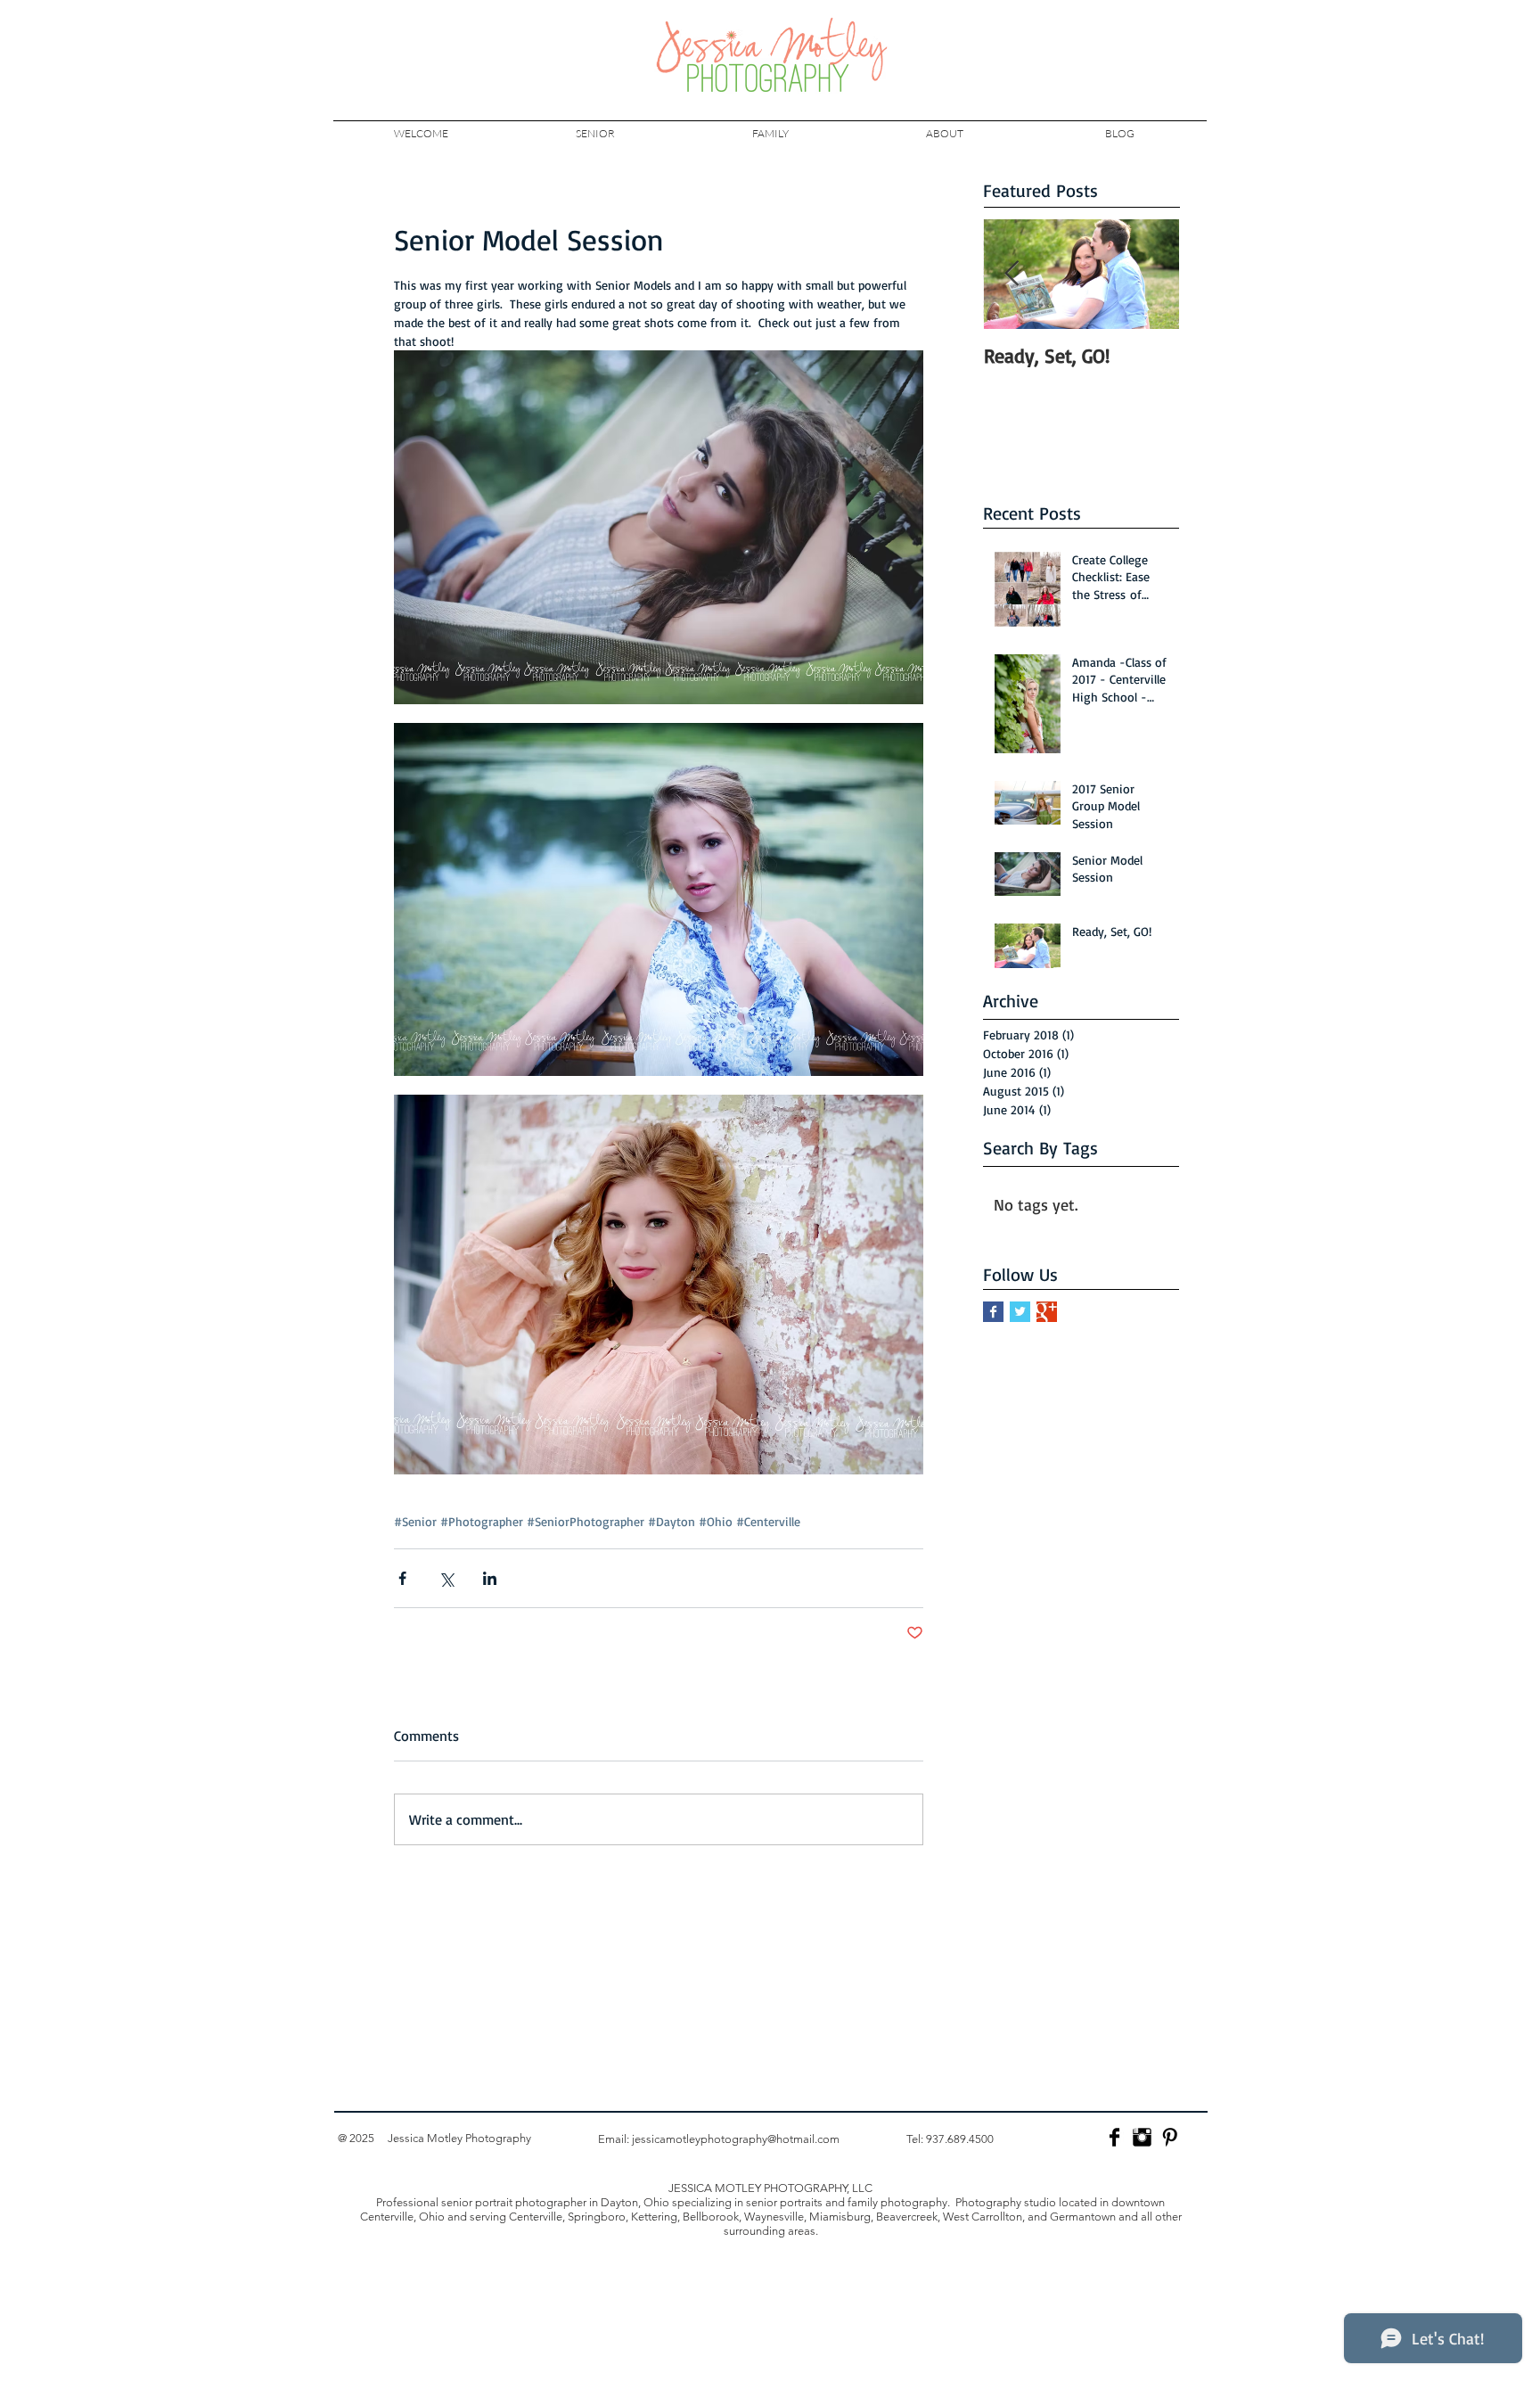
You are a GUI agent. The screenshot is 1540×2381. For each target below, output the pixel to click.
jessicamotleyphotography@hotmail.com (736, 2139)
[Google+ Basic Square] (1047, 1312)
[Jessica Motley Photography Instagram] (1142, 2137)
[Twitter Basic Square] (1020, 1312)
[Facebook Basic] (1114, 2137)
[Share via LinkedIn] (490, 1578)
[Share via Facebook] (402, 1578)
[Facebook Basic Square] (993, 1312)
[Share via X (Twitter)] (446, 1578)
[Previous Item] (1012, 274)
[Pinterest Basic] (1170, 2137)
